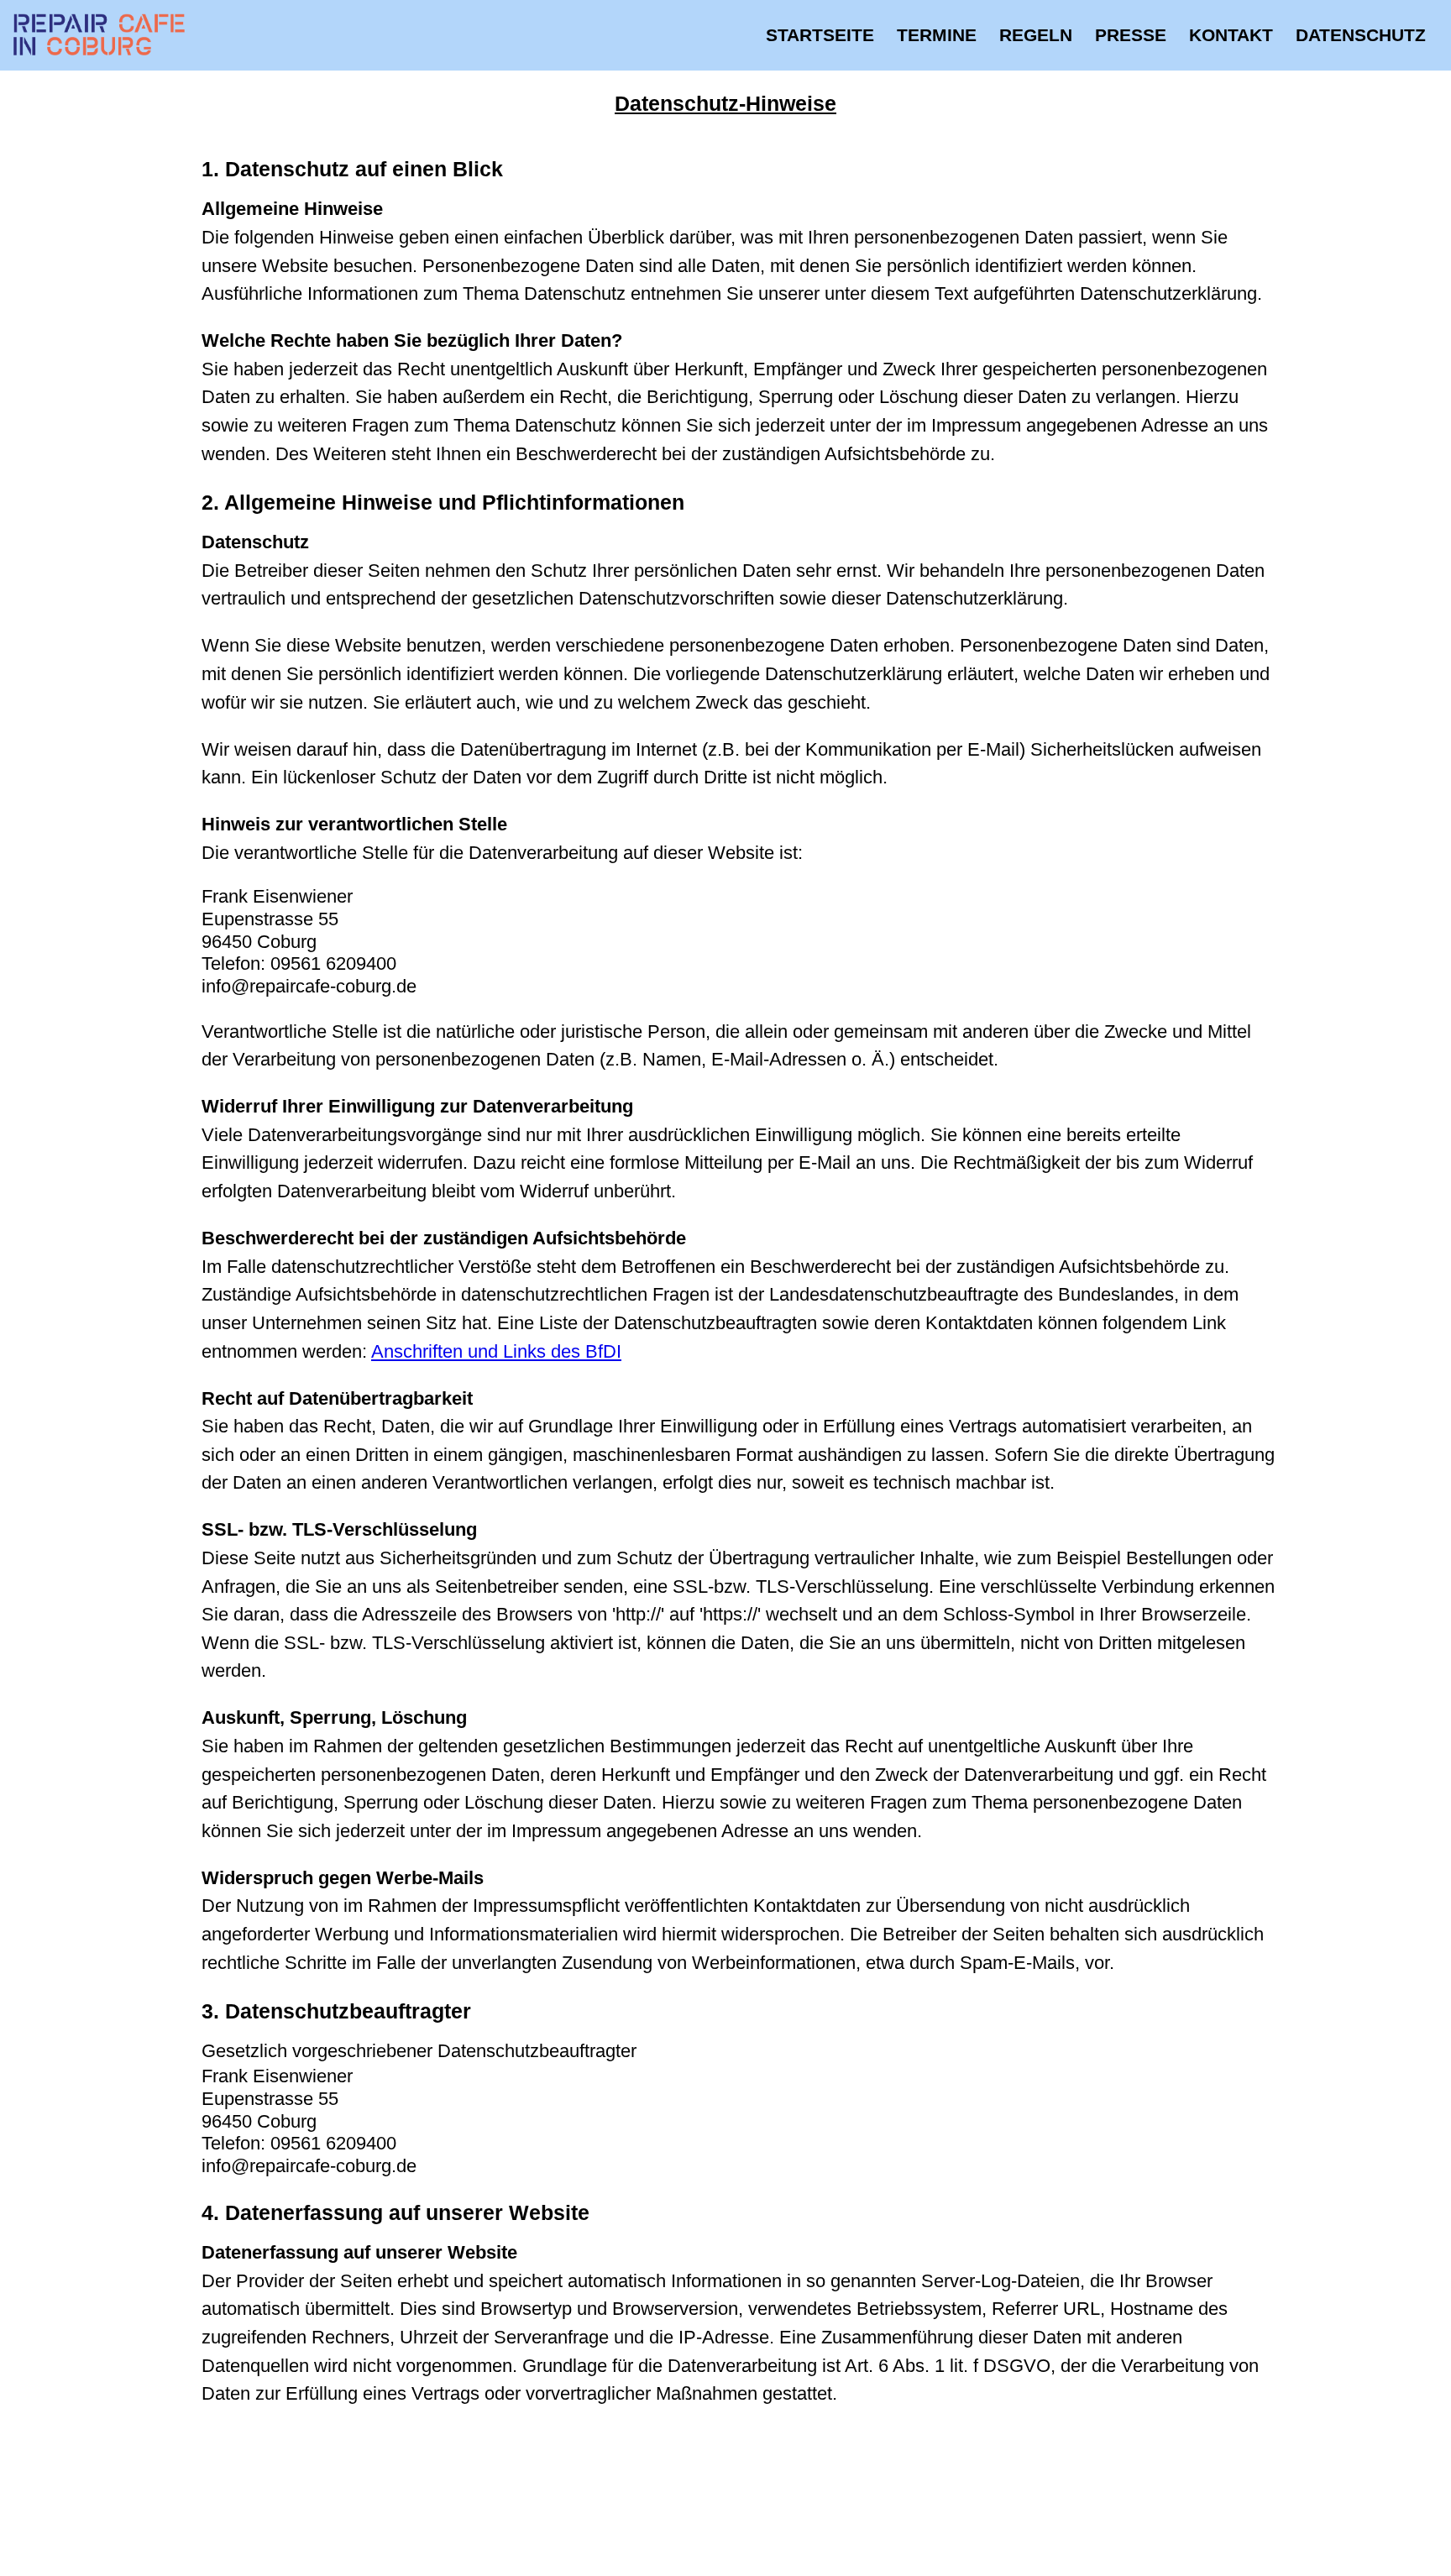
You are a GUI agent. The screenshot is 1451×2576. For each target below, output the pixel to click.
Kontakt (1231, 35)
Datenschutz (1361, 35)
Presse (1131, 35)
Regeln (1036, 35)
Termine (937, 35)
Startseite (820, 35)
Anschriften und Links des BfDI (496, 1351)
